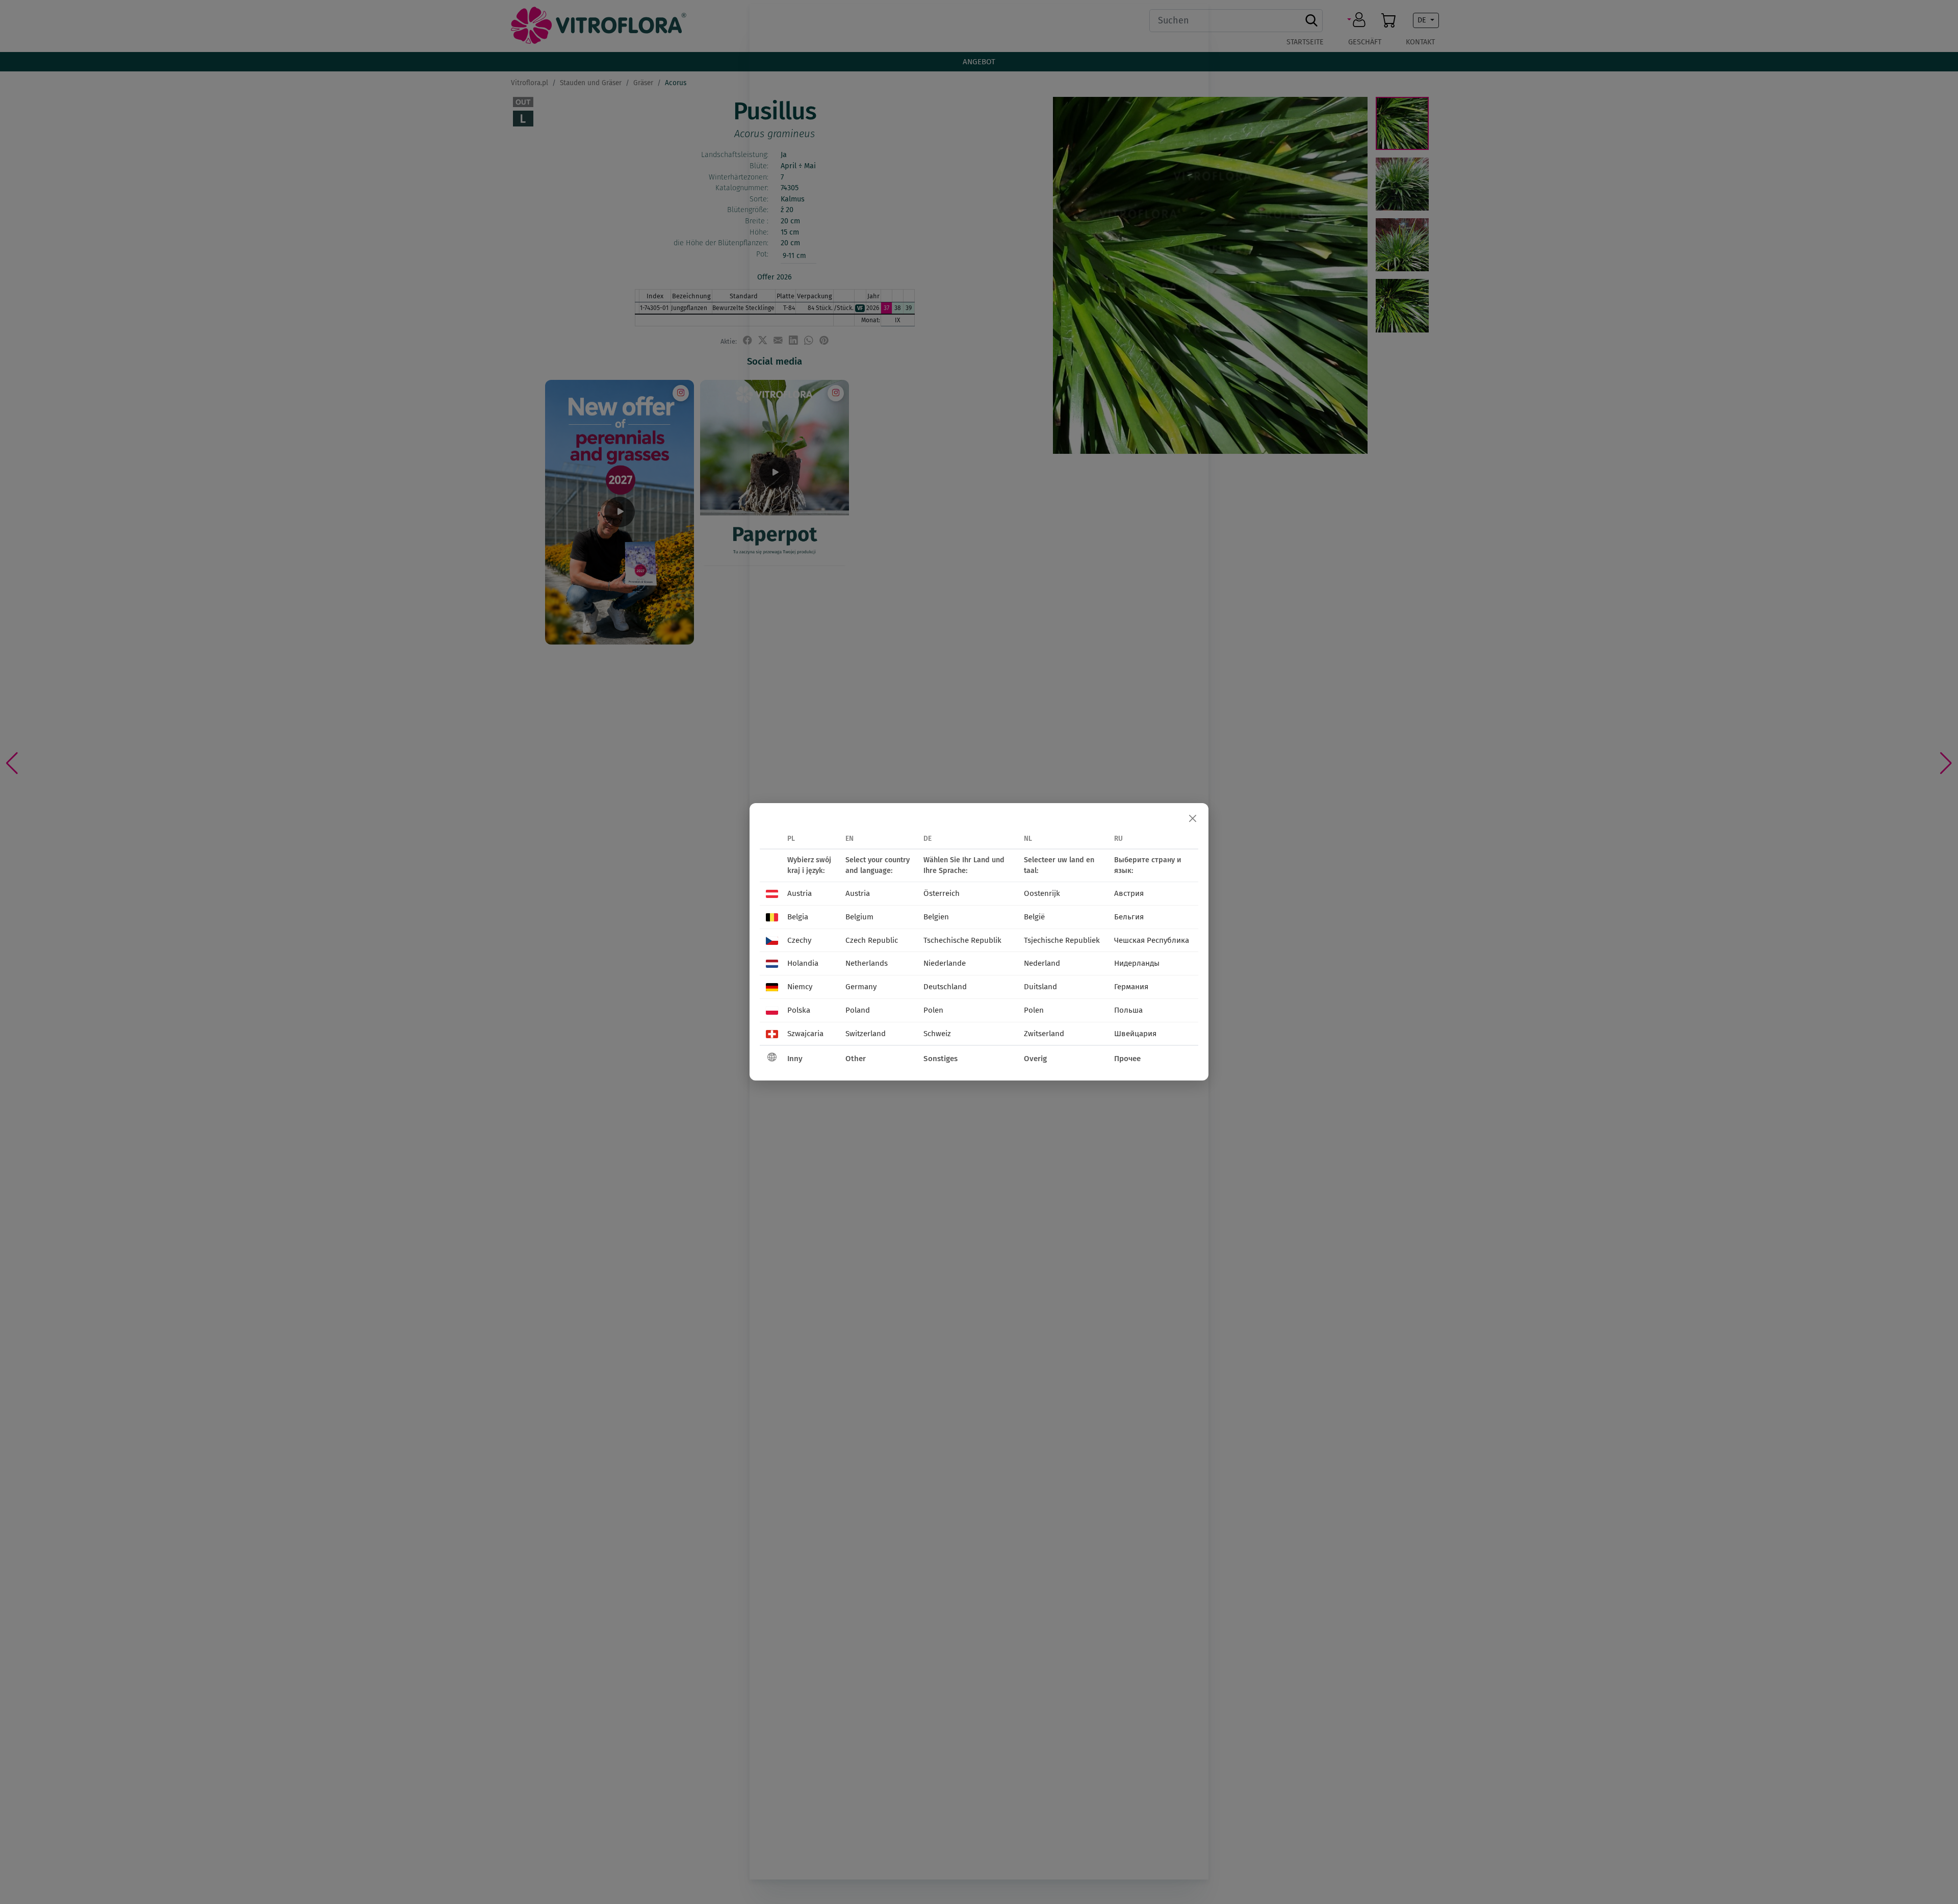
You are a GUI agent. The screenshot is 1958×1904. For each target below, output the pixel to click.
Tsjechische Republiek (1062, 940)
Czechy (799, 940)
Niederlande (945, 963)
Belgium (859, 917)
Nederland (1042, 963)
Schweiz (937, 1034)
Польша (1128, 1010)
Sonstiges (941, 1059)
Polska (799, 1010)
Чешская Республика (1152, 940)
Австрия (1129, 893)
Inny (795, 1059)
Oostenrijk (1042, 893)
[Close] (1193, 819)
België (1034, 917)
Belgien (936, 917)
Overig (1035, 1059)
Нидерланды (1137, 963)
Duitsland (1040, 987)
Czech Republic (872, 940)
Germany (861, 987)
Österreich (942, 893)
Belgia (798, 917)
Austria (800, 893)
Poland (858, 1010)
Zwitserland (1044, 1034)
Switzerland (866, 1034)
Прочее (1127, 1059)
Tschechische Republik (962, 940)
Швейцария (1135, 1034)
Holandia (803, 963)
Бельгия (1129, 917)
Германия (1131, 987)
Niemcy (800, 987)
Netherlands (867, 963)
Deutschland (945, 987)
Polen (933, 1010)
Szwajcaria (805, 1034)
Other (856, 1059)
